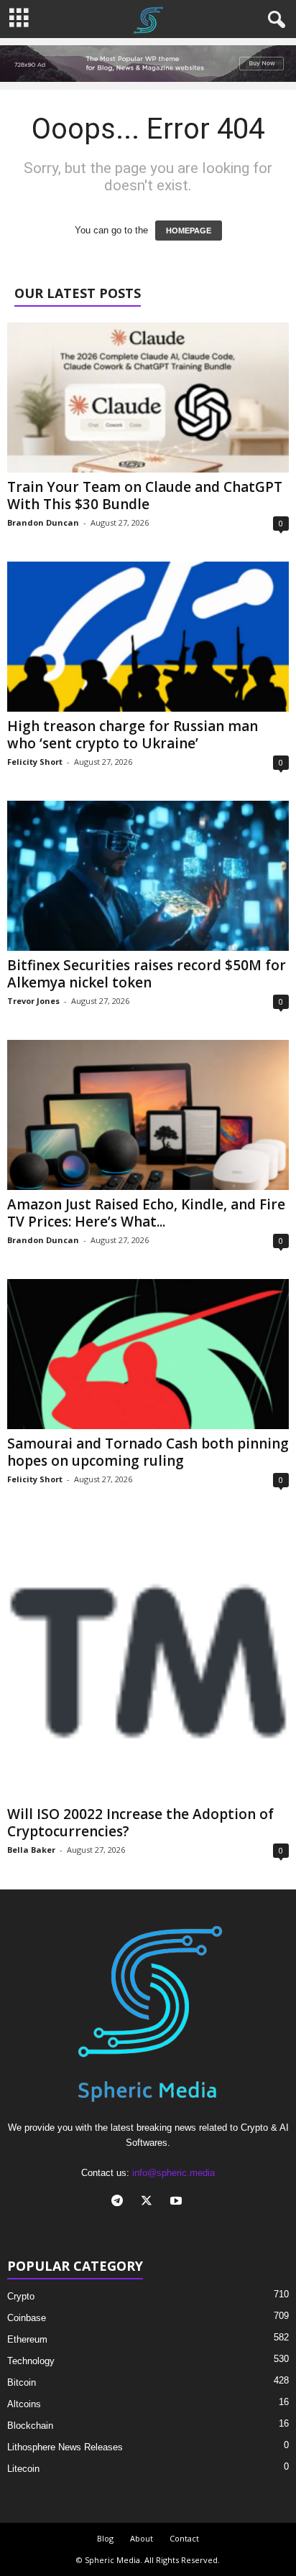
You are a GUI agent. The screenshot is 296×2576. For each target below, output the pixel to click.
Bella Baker (31, 1850)
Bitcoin (22, 2382)
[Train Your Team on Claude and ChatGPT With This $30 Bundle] (148, 397)
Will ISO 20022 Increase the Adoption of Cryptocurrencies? (140, 1823)
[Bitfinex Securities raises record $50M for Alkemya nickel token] (148, 876)
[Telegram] (120, 2202)
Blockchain (30, 2426)
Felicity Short (35, 762)
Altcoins (24, 2404)
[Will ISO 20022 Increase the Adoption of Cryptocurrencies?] (148, 1659)
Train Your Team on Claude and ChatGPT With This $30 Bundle (145, 496)
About (142, 2538)
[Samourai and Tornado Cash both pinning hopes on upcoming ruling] (148, 1354)
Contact (184, 2538)
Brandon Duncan (43, 522)
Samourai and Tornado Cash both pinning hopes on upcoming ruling (148, 1452)
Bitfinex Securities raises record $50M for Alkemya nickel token (147, 974)
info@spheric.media (174, 2173)
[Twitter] (150, 2202)
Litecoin (23, 2469)
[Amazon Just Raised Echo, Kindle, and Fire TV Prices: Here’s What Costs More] (148, 1115)
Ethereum (27, 2339)
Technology (31, 2361)
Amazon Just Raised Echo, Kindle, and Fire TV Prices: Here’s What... (146, 1213)
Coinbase (27, 2318)
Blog (105, 2538)
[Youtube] (178, 2202)
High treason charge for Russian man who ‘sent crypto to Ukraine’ (133, 735)
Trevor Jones (33, 1001)
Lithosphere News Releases (65, 2447)
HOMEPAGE (189, 231)
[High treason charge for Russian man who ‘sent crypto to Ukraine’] (148, 637)
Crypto (21, 2296)
